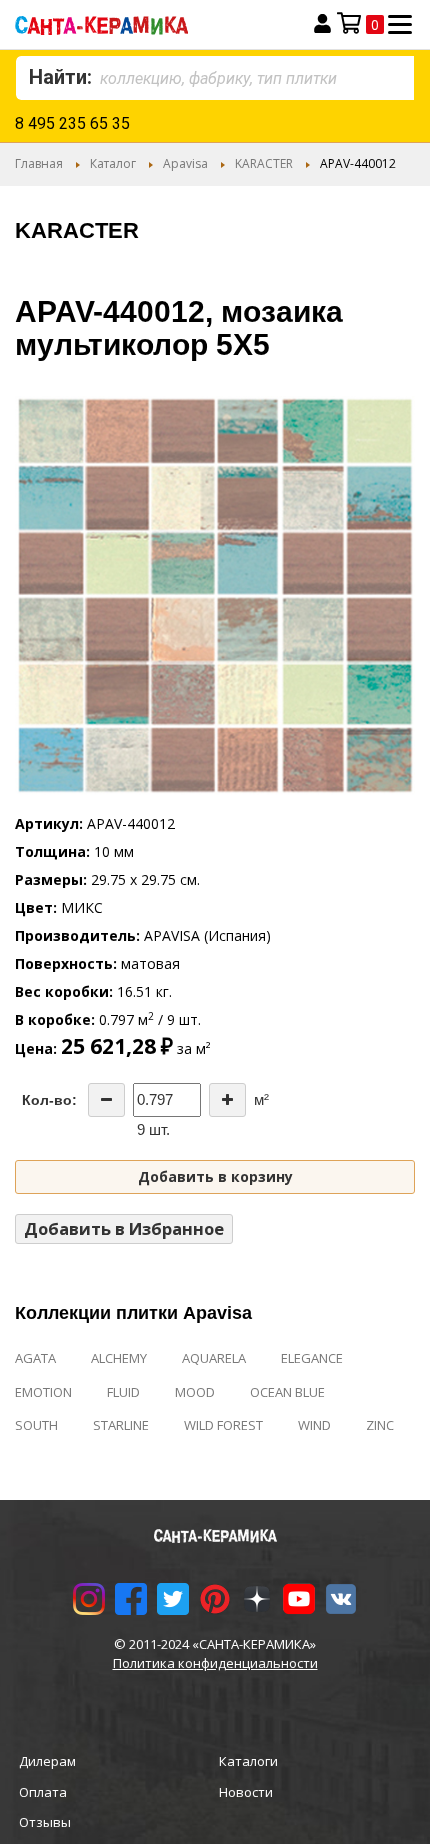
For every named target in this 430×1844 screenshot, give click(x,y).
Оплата (43, 1792)
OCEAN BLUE (287, 1392)
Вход (322, 24)
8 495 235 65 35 (72, 123)
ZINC (380, 1425)
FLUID (123, 1392)
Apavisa (185, 163)
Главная (39, 163)
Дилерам (47, 1761)
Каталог (113, 163)
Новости (246, 1792)
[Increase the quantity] (227, 1100)
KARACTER (264, 163)
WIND (314, 1425)
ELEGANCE (312, 1358)
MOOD (195, 1392)
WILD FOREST (223, 1425)
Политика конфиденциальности (215, 1663)
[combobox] (215, 78)
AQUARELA (214, 1358)
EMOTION (43, 1392)
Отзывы (45, 1822)
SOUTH (36, 1425)
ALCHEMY (119, 1358)
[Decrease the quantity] (106, 1100)
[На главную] (139, 24)
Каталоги (248, 1761)
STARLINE (121, 1425)
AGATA (35, 1358)
